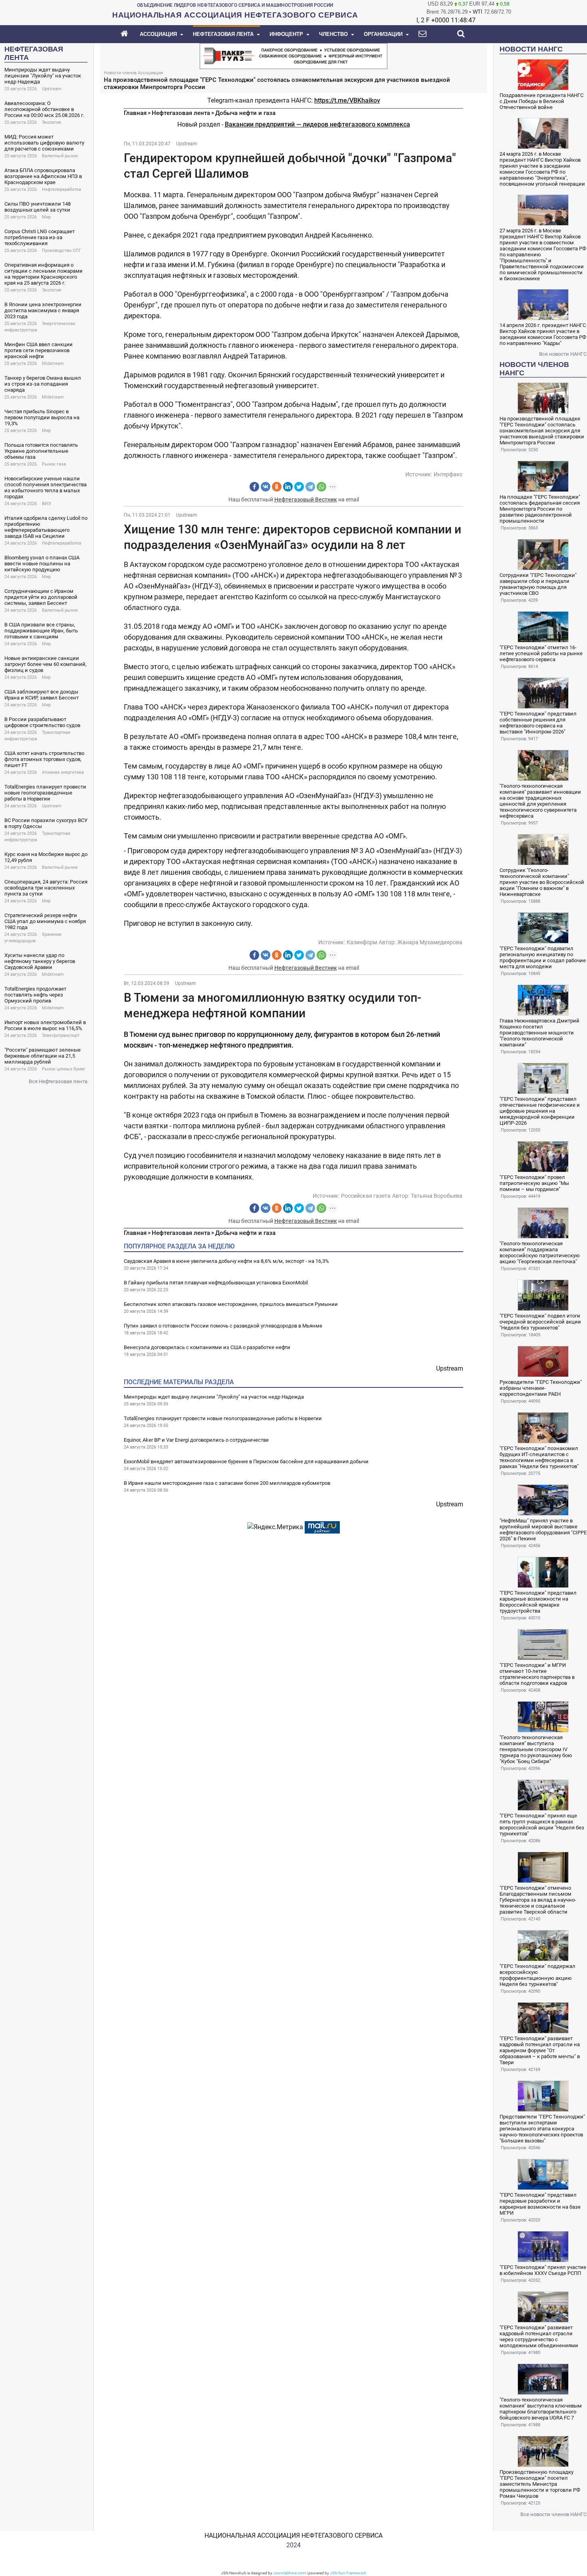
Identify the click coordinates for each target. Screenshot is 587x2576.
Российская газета (366, 1196)
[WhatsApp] (321, 487)
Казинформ (362, 942)
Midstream (53, 364)
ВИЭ (46, 504)
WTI (478, 12)
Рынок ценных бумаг (64, 1069)
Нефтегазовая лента (181, 113)
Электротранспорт (61, 1035)
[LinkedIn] (288, 487)
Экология (52, 122)
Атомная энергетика (63, 772)
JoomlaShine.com (290, 2573)
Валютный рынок (60, 156)
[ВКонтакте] (266, 487)
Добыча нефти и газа (245, 113)
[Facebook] (254, 487)
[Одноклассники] (277, 487)
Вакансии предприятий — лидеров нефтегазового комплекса (317, 124)
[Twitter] (299, 487)
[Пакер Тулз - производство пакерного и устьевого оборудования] (293, 55)
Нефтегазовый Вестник (306, 499)
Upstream (52, 89)
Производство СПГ (61, 251)
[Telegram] (310, 487)
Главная (135, 113)
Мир (46, 217)
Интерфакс (448, 474)
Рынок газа (54, 464)
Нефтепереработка (61, 189)
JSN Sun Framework (348, 2573)
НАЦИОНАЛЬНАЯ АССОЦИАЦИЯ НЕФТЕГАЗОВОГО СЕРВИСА (293, 2535)
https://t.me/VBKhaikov (347, 100)
